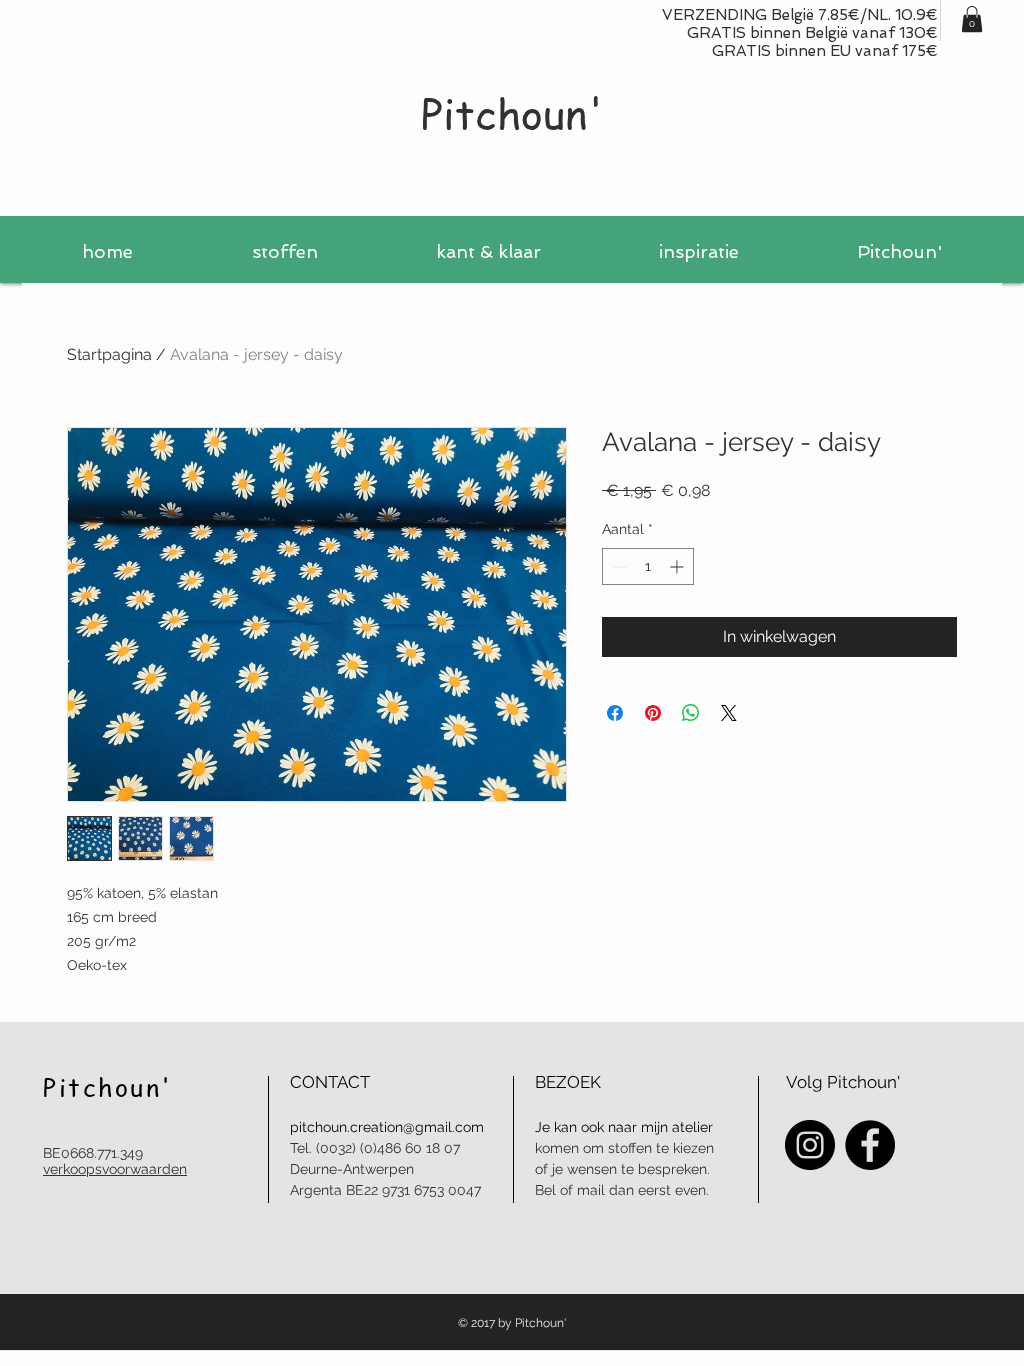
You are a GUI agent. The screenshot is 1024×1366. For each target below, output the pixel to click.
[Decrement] (617, 566)
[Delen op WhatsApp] (691, 713)
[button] (972, 19)
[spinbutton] (648, 566)
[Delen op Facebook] (615, 713)
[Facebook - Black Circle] (870, 1145)
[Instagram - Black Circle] (810, 1145)
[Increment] (678, 566)
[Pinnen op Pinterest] (653, 713)
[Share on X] (729, 713)
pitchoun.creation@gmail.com (387, 1127)
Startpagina (109, 354)
